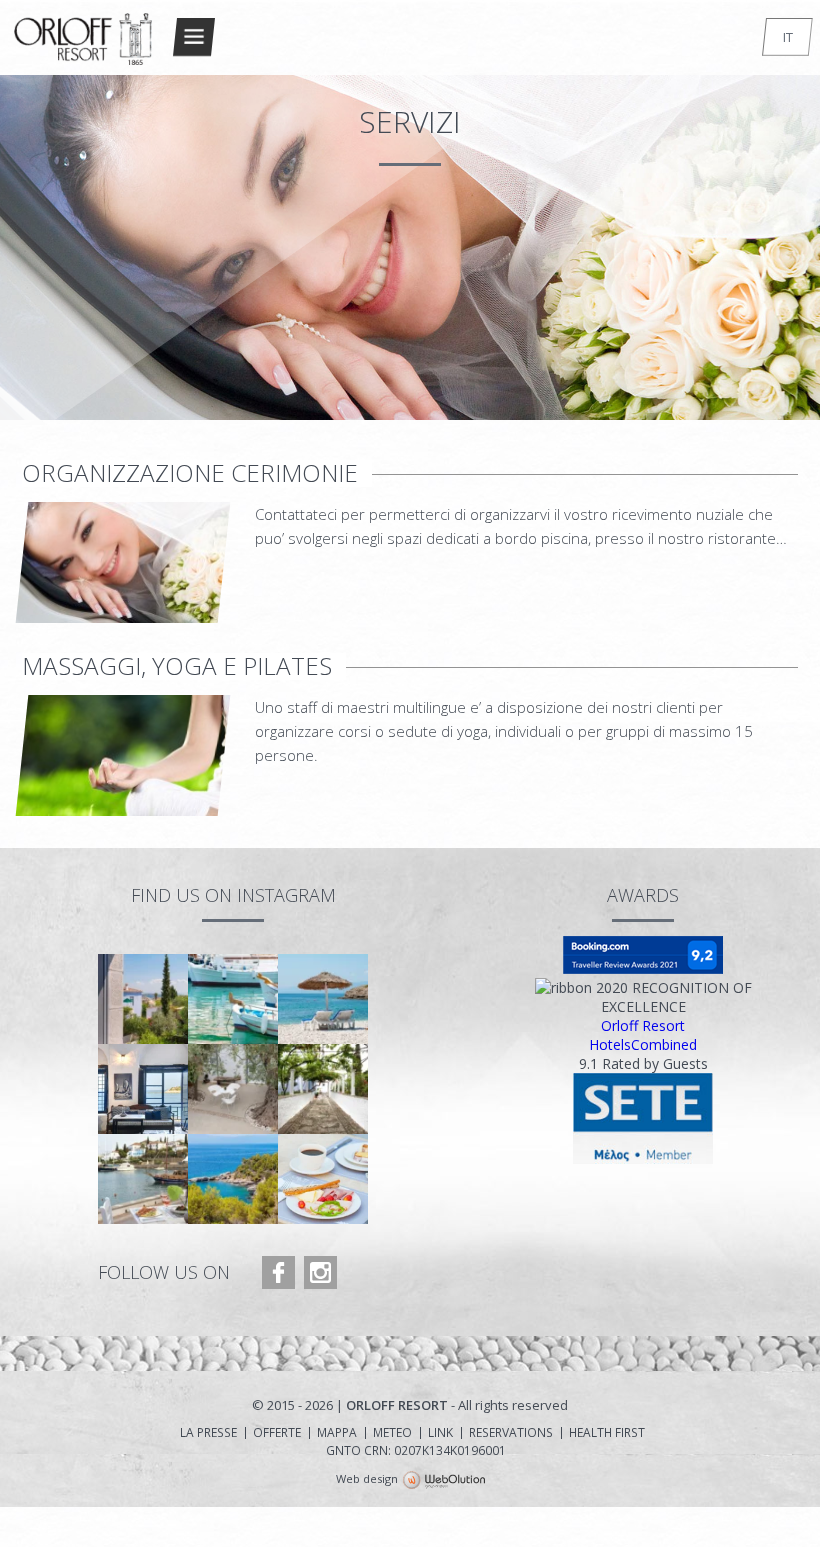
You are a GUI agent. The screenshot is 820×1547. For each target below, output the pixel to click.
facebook (278, 1272)
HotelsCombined (643, 1044)
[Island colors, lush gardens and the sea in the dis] (143, 999)
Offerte (277, 1433)
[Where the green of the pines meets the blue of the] (233, 1179)
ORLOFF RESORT (84, 47)
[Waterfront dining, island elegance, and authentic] (143, 1179)
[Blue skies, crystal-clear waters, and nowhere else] (323, 999)
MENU (194, 37)
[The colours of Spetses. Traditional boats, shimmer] (233, 999)
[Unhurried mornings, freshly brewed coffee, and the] (323, 1179)
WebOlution (444, 1481)
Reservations (511, 1433)
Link (440, 1433)
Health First (607, 1433)
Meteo (392, 1433)
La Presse (208, 1433)
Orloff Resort (643, 1025)
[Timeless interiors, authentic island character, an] (143, 1089)
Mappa (337, 1433)
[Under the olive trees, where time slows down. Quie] (233, 1089)
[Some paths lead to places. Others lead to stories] (323, 1089)
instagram (320, 1272)
